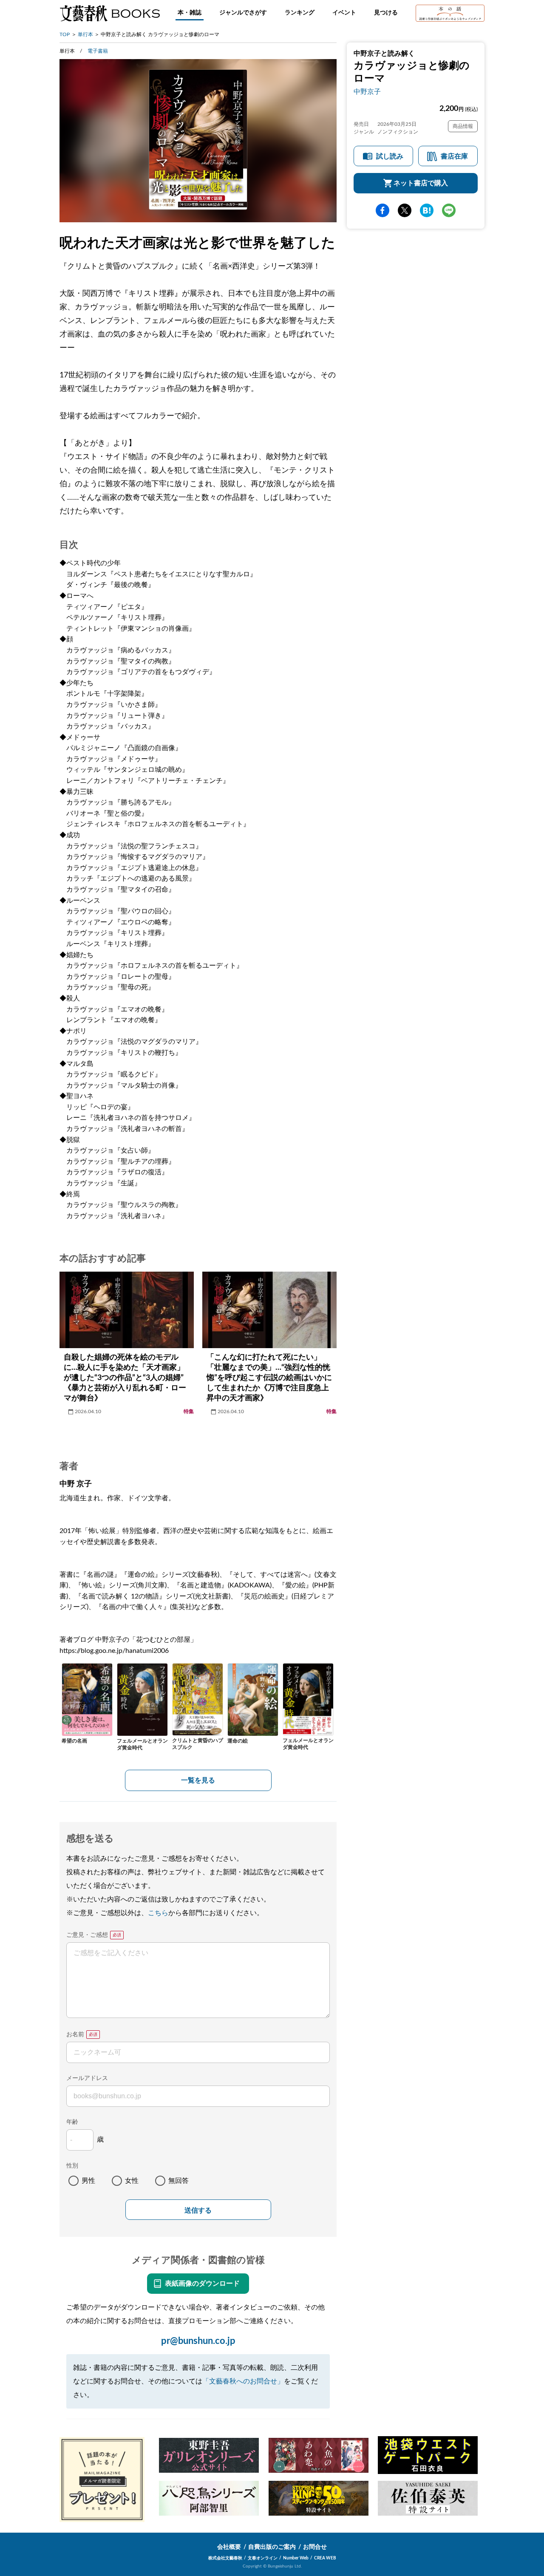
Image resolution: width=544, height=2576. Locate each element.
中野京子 (367, 92)
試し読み (390, 157)
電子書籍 (98, 51)
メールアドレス (87, 2078)
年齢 (72, 2122)
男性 (88, 2181)
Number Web (296, 2558)
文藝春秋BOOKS (110, 13)
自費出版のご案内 (272, 2547)
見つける (386, 13)
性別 (72, 2166)
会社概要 (229, 2547)
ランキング (300, 13)
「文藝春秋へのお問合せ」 (243, 2381)
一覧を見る (198, 1780)
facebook (382, 211)
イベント (344, 13)
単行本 (85, 34)
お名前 (75, 2035)
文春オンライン (263, 2558)
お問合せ (315, 2547)
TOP (65, 34)
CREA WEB (325, 2558)
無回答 (178, 2181)
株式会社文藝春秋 (225, 2558)
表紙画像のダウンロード (202, 2284)
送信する (198, 2210)
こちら (158, 1913)
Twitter (405, 211)
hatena (427, 211)
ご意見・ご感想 (87, 1935)
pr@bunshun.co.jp (198, 2341)
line (449, 211)
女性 (132, 2181)
